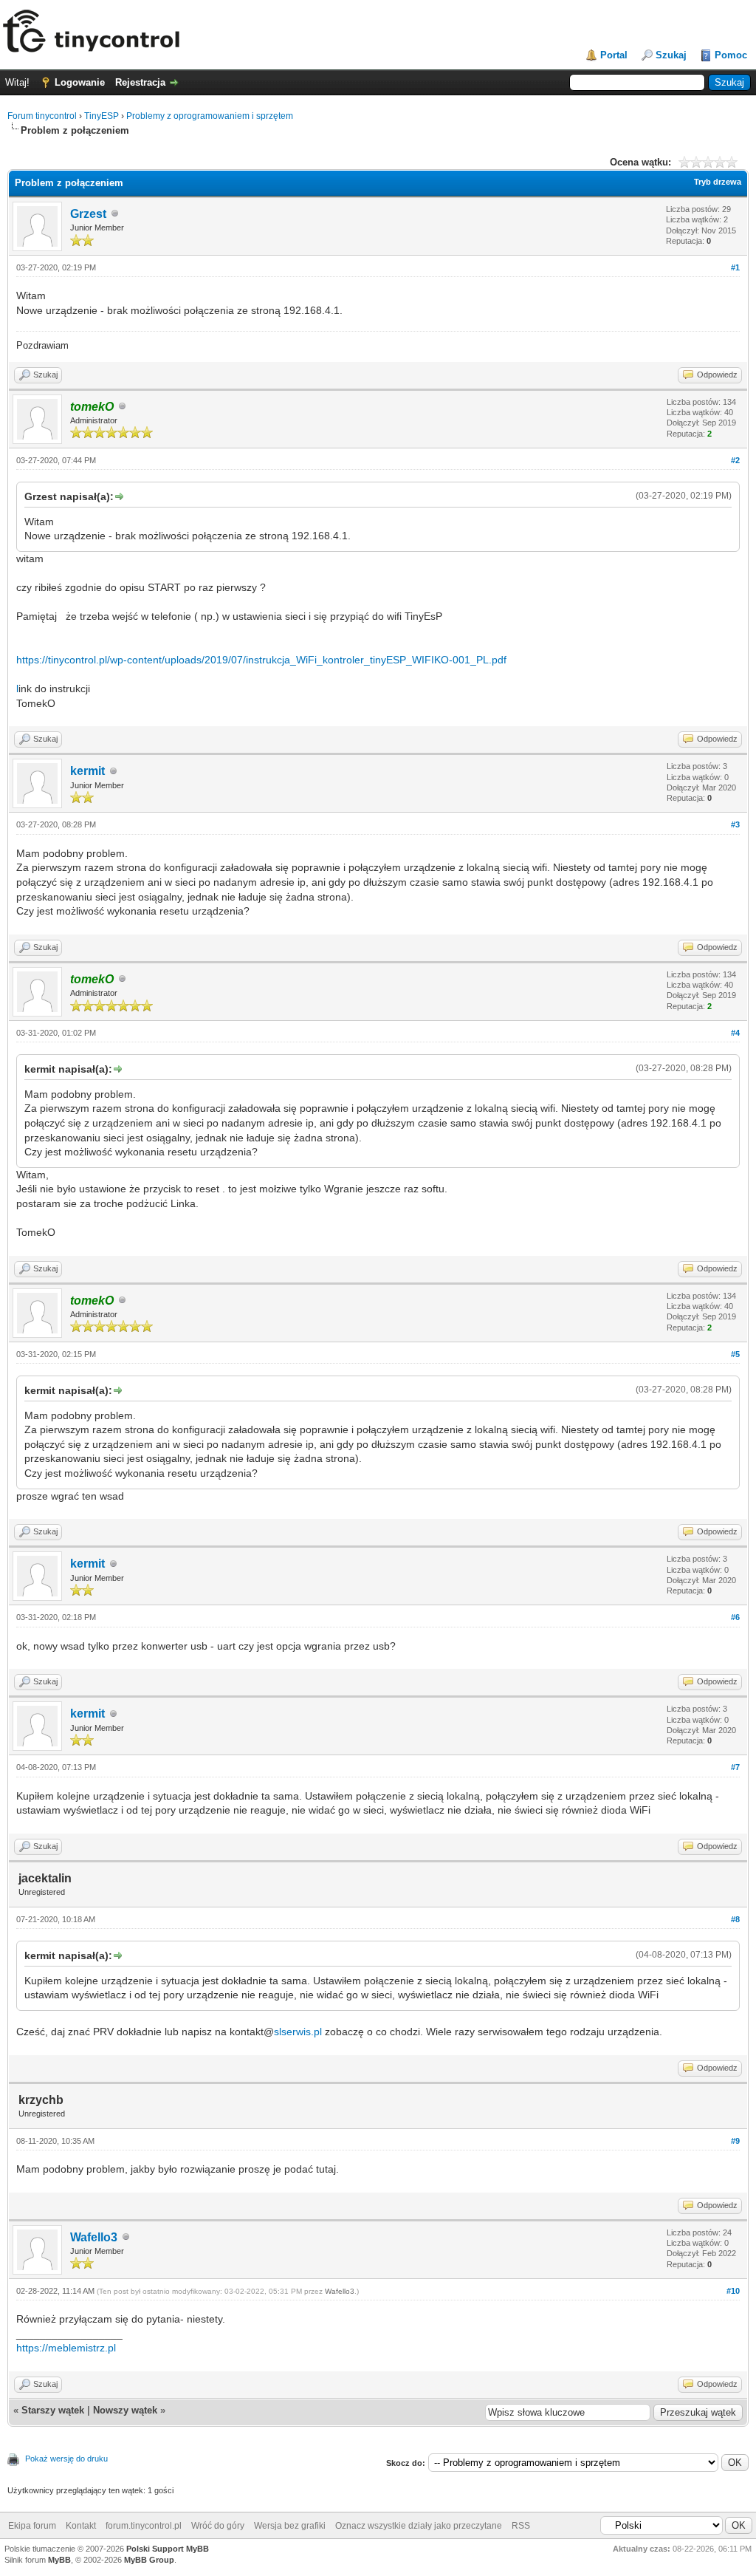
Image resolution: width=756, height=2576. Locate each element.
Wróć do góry (218, 2526)
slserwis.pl (298, 2032)
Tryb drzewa (718, 182)
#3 (735, 824)
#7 (735, 1767)
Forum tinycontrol (42, 116)
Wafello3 (94, 2237)
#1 (735, 267)
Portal (614, 55)
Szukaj (671, 55)
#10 (733, 2291)
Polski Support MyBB (168, 2549)
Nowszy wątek (125, 2410)
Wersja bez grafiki (290, 2526)
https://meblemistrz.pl (66, 2348)
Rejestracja (140, 82)
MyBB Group (149, 2560)
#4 (735, 1033)
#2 (735, 460)
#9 (735, 2141)
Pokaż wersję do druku (66, 2459)
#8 (735, 1919)
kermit (87, 771)
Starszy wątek (53, 2410)
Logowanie (80, 82)
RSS (521, 2526)
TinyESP (102, 116)
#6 (735, 1617)
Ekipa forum (32, 2526)
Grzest (88, 214)
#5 (735, 1354)
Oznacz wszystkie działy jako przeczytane (419, 2526)
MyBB (59, 2560)
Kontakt (81, 2526)
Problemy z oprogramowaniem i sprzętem (210, 116)
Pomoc (731, 55)
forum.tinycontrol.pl (144, 2526)
